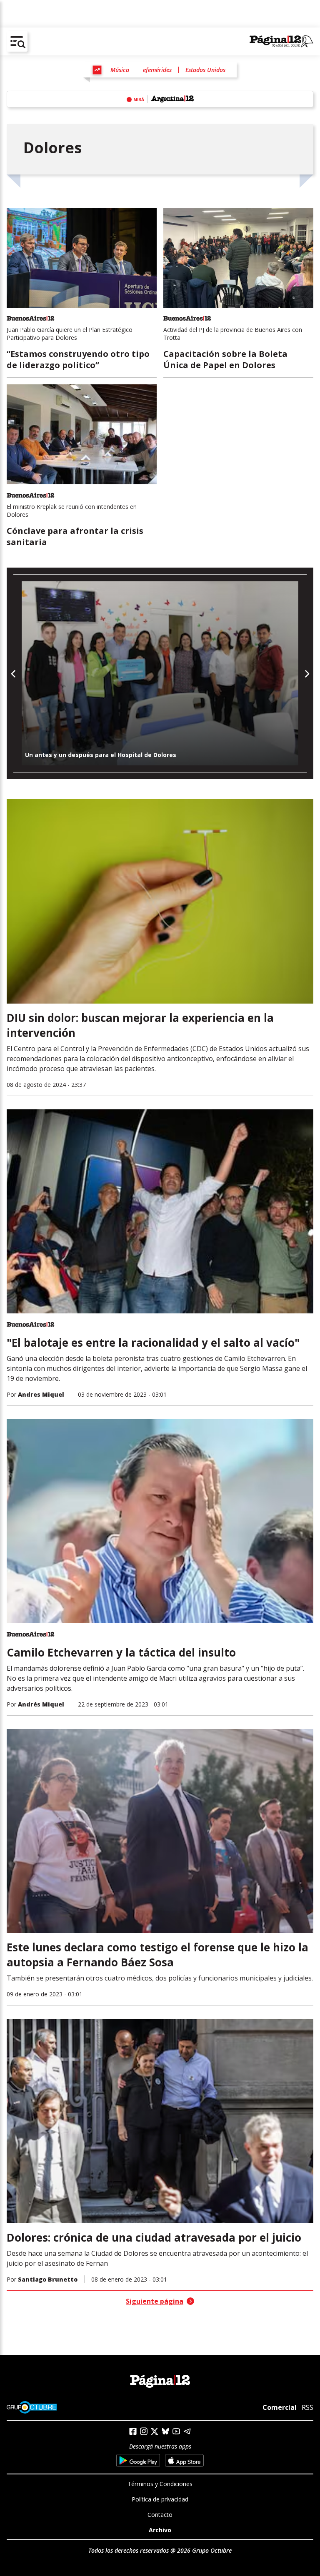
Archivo (160, 2530)
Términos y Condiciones (160, 2484)
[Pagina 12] (281, 42)
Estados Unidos (205, 70)
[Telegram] (187, 2431)
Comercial (280, 2407)
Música (120, 70)
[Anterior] (14, 674)
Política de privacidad (160, 2499)
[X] (155, 2432)
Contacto (160, 2515)
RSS (307, 2407)
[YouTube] (176, 2431)
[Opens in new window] (138, 2460)
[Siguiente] (306, 674)
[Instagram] (144, 2431)
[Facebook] (133, 2431)
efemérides (157, 70)
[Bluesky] (165, 2431)
